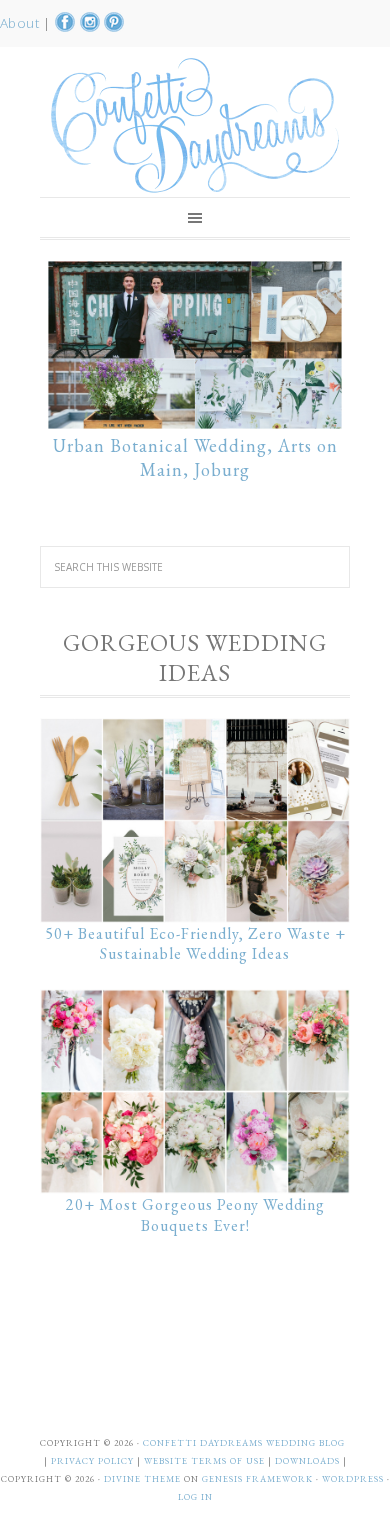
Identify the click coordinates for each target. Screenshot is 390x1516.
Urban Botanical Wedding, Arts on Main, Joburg (195, 457)
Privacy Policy (94, 1461)
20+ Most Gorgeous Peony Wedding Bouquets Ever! (195, 1215)
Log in (195, 1497)
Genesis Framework (257, 1479)
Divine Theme (142, 1479)
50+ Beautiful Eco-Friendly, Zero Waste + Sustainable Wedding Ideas (195, 944)
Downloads (309, 1461)
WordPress (353, 1479)
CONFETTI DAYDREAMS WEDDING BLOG (244, 1443)
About (21, 23)
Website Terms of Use (206, 1461)
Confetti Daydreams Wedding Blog (195, 125)
